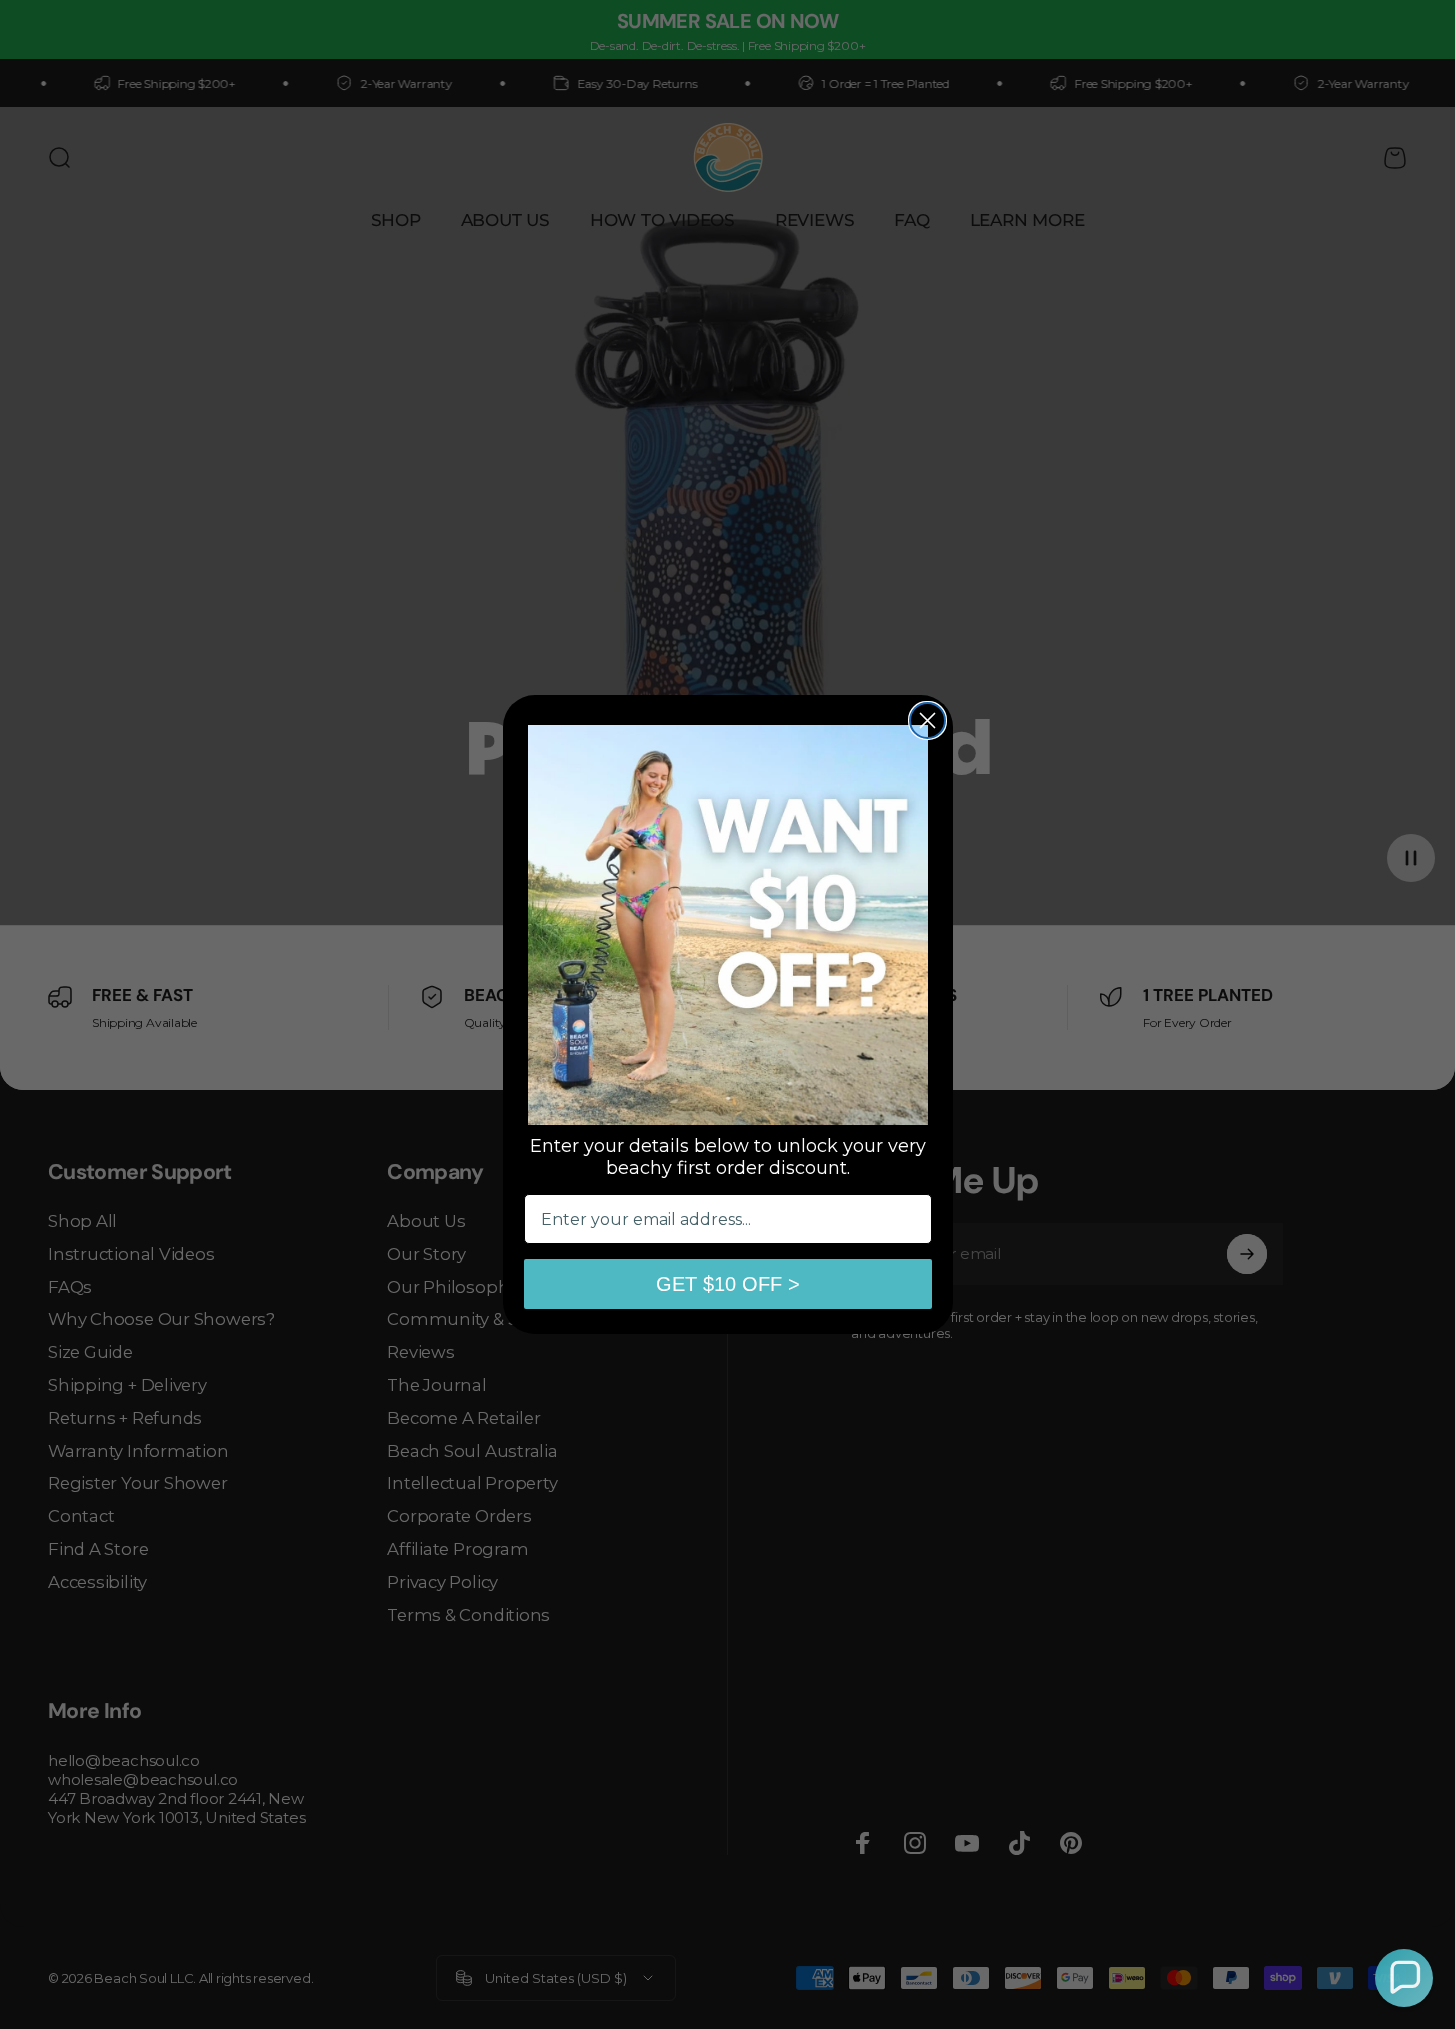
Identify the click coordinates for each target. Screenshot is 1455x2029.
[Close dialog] (927, 720)
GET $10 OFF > (728, 1284)
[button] (1404, 1978)
